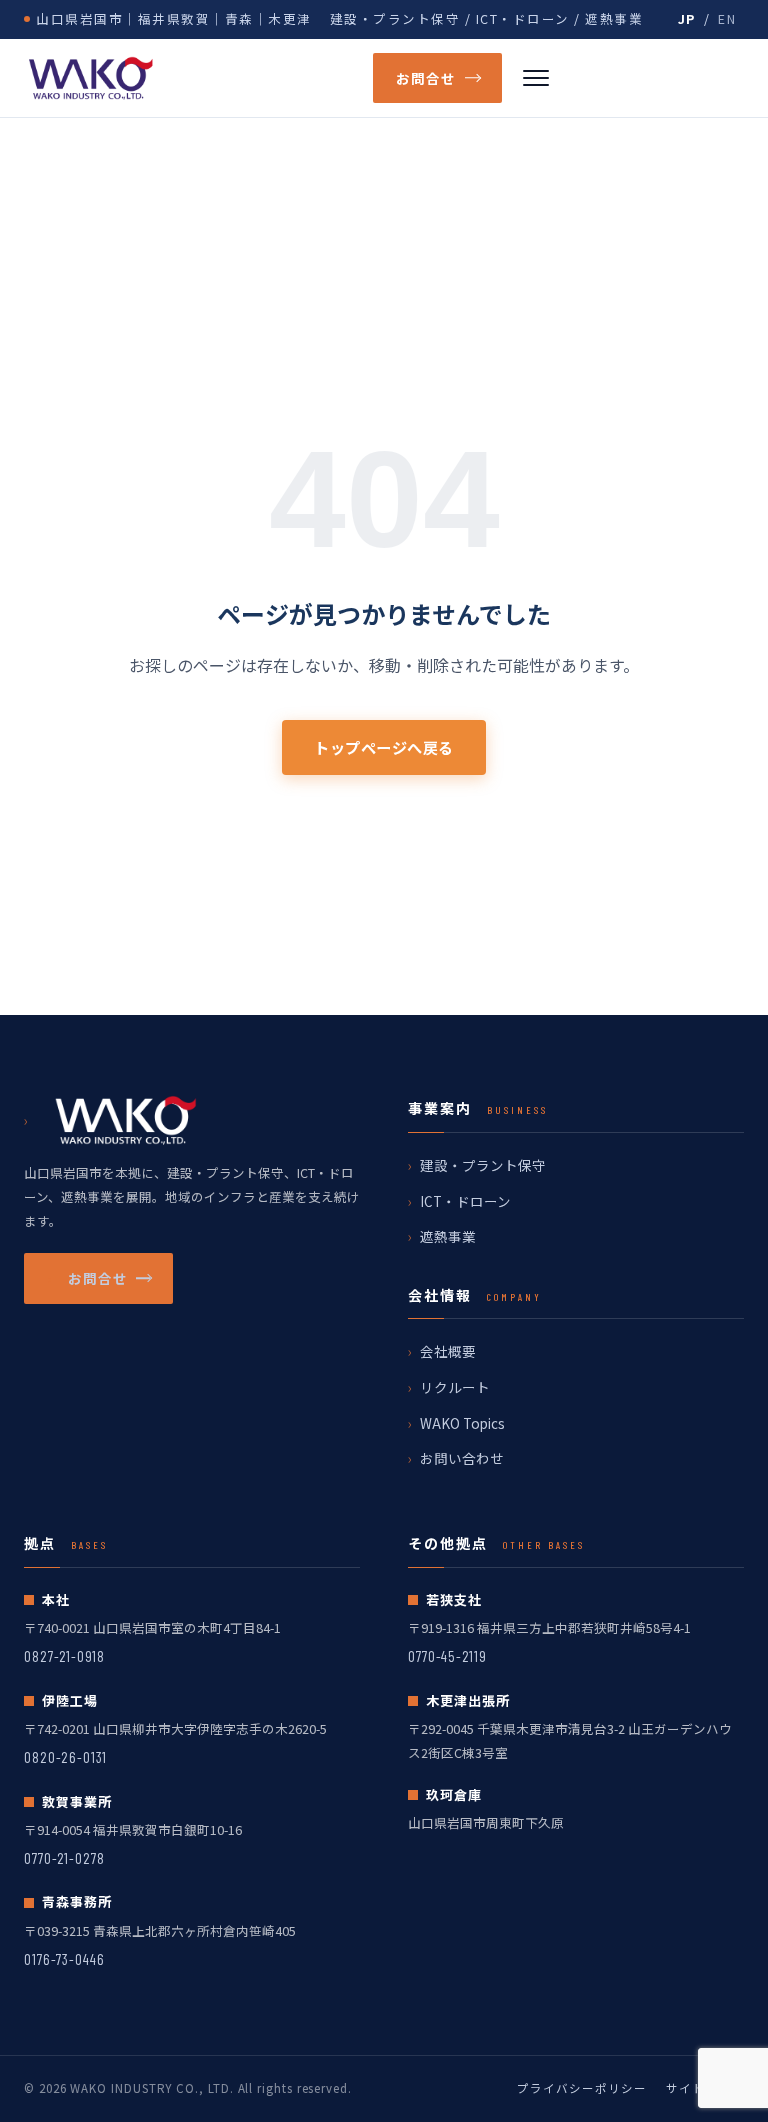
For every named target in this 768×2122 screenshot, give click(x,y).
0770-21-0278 (64, 1858)
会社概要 (448, 1351)
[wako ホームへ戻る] (182, 78)
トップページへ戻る (383, 747)
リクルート (455, 1387)
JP (687, 18)
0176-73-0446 (64, 1959)
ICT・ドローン (465, 1201)
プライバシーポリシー (581, 2088)
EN (727, 18)
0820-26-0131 (65, 1757)
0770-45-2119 (447, 1656)
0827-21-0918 (64, 1656)
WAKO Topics (462, 1423)
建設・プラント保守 (483, 1165)
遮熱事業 (448, 1236)
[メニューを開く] (536, 78)
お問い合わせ (462, 1458)
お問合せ (426, 78)
